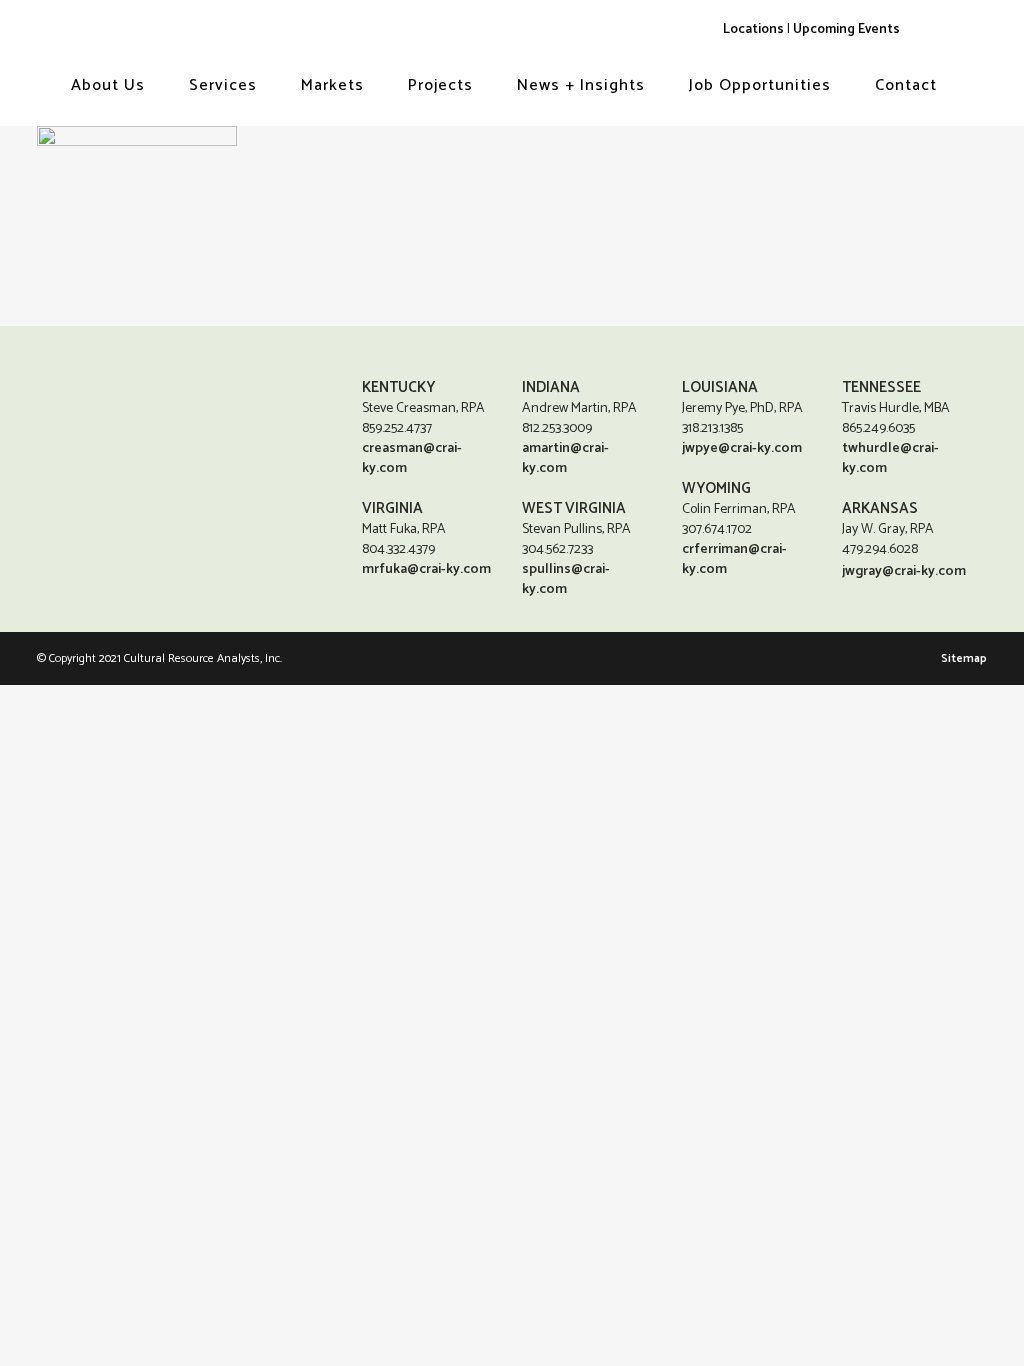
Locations (753, 29)
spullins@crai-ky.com (566, 579)
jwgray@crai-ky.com (904, 571)
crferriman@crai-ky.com (734, 559)
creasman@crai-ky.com (412, 458)
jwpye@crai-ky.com (742, 448)
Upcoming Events (846, 29)
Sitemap (964, 658)
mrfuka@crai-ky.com (426, 569)
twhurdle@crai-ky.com (890, 458)
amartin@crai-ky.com (565, 458)
